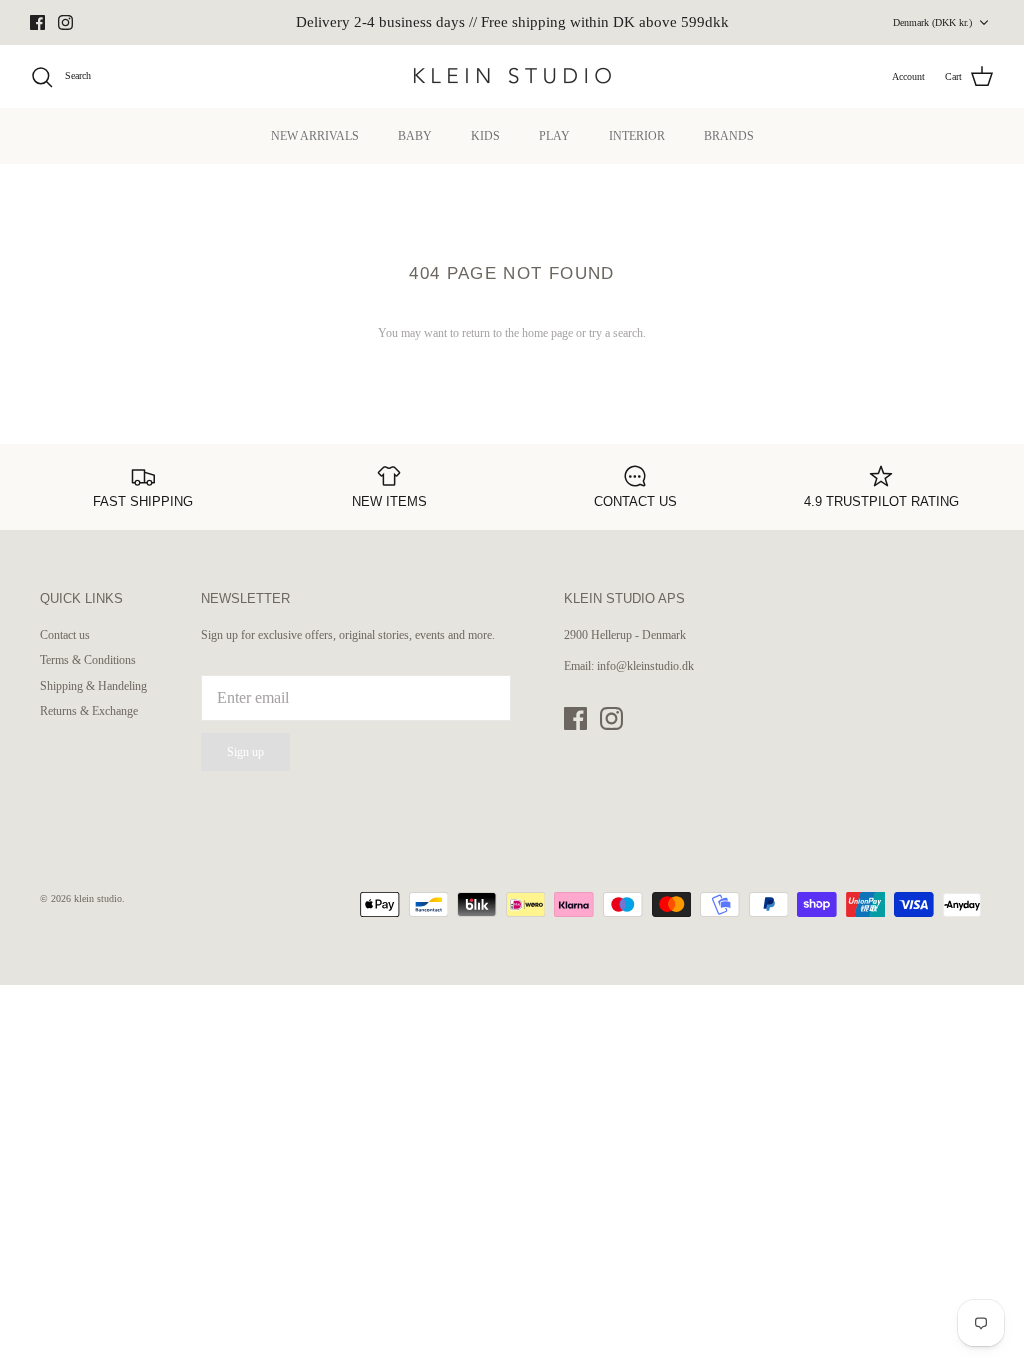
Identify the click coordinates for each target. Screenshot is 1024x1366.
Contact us (65, 635)
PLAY (554, 136)
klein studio (98, 898)
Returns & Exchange (89, 711)
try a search (616, 333)
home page (547, 333)
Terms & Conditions (88, 660)
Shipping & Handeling (93, 686)
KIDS (485, 136)
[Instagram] (65, 22)
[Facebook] (37, 22)
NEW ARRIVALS (315, 136)
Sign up (245, 752)
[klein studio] (512, 76)
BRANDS (729, 136)
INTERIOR (637, 136)
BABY (415, 136)
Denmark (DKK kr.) (932, 22)
